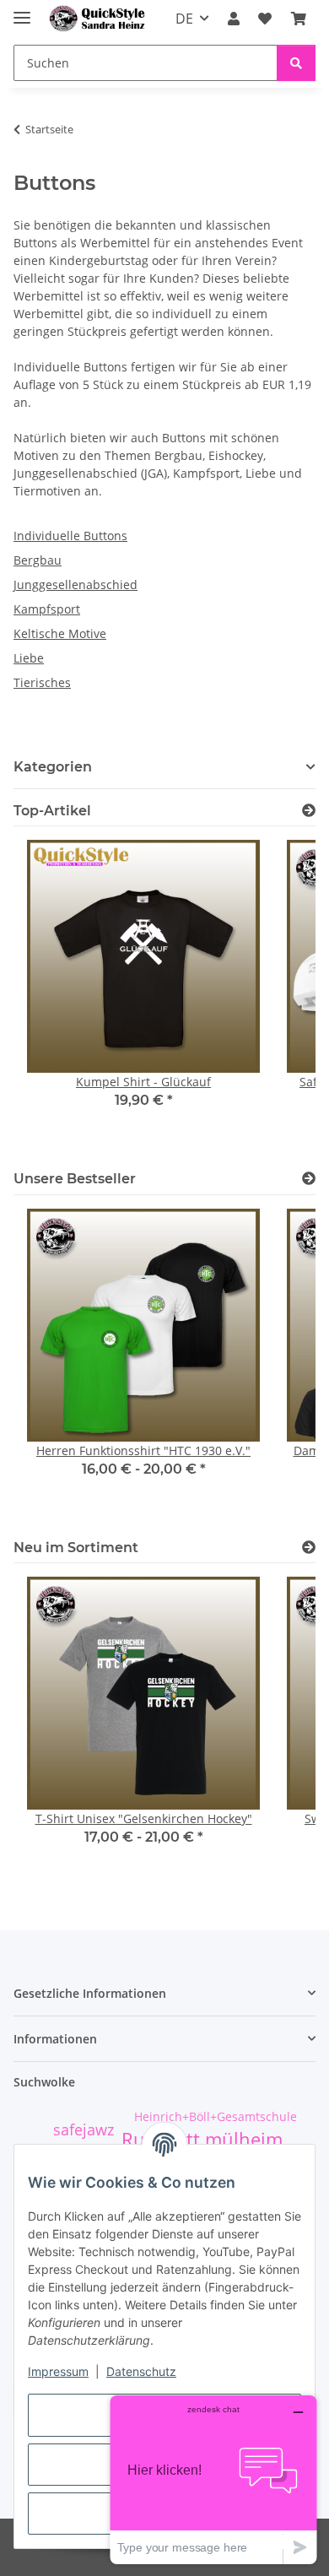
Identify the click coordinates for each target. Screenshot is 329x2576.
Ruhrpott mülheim (202, 2139)
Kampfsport (47, 609)
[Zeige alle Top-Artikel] (309, 811)
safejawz (84, 2130)
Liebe (29, 658)
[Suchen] (296, 63)
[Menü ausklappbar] (22, 11)
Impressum (58, 2371)
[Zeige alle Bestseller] (309, 1179)
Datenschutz (141, 2371)
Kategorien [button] (53, 767)
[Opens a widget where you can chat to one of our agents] (213, 2479)
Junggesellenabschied (76, 584)
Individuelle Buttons (70, 536)
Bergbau (38, 560)
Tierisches (42, 682)
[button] (234, 19)
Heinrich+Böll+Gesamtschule (216, 2116)
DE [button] (184, 19)
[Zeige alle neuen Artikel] (309, 1548)
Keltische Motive (60, 633)
